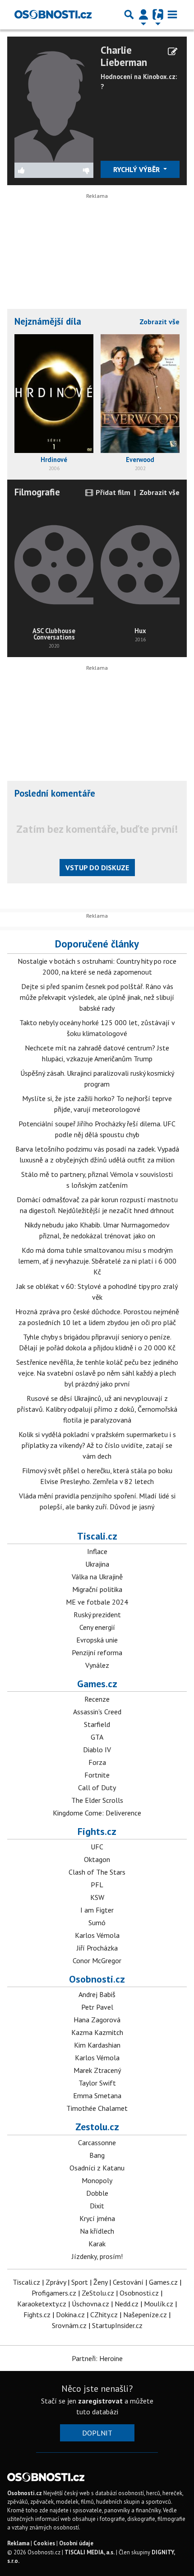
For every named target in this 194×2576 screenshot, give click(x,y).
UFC (97, 1847)
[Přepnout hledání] (129, 14)
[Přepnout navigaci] (143, 14)
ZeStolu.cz (98, 2293)
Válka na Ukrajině (97, 1577)
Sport (80, 2282)
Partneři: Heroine (97, 2358)
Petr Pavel (97, 2007)
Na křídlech (97, 2231)
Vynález (97, 1665)
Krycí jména (97, 2218)
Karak (97, 2244)
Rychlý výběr (137, 169)
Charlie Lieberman (124, 56)
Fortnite (97, 1775)
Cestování (128, 2282)
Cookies (44, 2543)
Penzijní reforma (97, 1652)
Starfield (97, 1724)
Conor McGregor (97, 1960)
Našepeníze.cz (145, 2315)
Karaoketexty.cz (42, 2304)
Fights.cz (97, 1831)
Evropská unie (97, 1640)
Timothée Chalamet (97, 2108)
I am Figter (97, 1910)
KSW (97, 1897)
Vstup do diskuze (97, 868)
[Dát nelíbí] (74, 170)
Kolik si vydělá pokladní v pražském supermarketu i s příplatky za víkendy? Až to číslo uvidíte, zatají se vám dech (97, 1445)
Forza (97, 1762)
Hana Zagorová (97, 2020)
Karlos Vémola (97, 1935)
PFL (97, 1885)
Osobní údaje (76, 2543)
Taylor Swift (97, 2083)
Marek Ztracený (97, 2070)
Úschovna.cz (90, 2304)
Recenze (97, 1699)
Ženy (100, 2282)
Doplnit (97, 2433)
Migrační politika (97, 1589)
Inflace (97, 1551)
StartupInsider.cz (117, 2325)
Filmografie (37, 492)
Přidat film (112, 492)
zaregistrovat (100, 2401)
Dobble (97, 2193)
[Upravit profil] (173, 51)
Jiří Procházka (97, 1948)
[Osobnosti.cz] (53, 14)
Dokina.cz (70, 2315)
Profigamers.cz (54, 2293)
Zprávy (56, 2282)
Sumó (97, 1923)
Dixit (97, 2206)
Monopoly (97, 2180)
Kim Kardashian (97, 2045)
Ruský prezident (97, 1615)
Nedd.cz (127, 2304)
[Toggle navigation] (172, 14)
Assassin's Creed (97, 1712)
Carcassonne (97, 2142)
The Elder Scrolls (97, 1800)
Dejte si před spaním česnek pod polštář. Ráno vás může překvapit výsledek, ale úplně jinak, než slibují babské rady (97, 997)
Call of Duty (97, 1787)
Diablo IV (97, 1750)
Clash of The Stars (97, 1872)
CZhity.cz (104, 2315)
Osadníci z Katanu (97, 2168)
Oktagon (97, 1859)
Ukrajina (97, 1564)
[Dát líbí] (34, 170)
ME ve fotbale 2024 (97, 1602)
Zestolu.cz (97, 2127)
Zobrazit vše (159, 322)
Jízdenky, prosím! (97, 2256)
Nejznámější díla (48, 321)
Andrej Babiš (97, 1994)
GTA (97, 1737)
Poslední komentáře (55, 793)
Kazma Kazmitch (97, 2032)
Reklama (18, 2543)
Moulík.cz (159, 2304)
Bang (97, 2155)
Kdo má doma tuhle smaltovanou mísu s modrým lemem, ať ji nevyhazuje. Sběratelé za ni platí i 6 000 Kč (97, 1261)
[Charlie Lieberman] (54, 102)
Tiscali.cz (97, 1536)
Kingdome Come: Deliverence (97, 1813)
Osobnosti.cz (97, 1979)
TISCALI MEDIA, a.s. (90, 2552)
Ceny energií (97, 1627)
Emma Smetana (97, 2095)
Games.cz (97, 1684)
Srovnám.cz (69, 2325)
